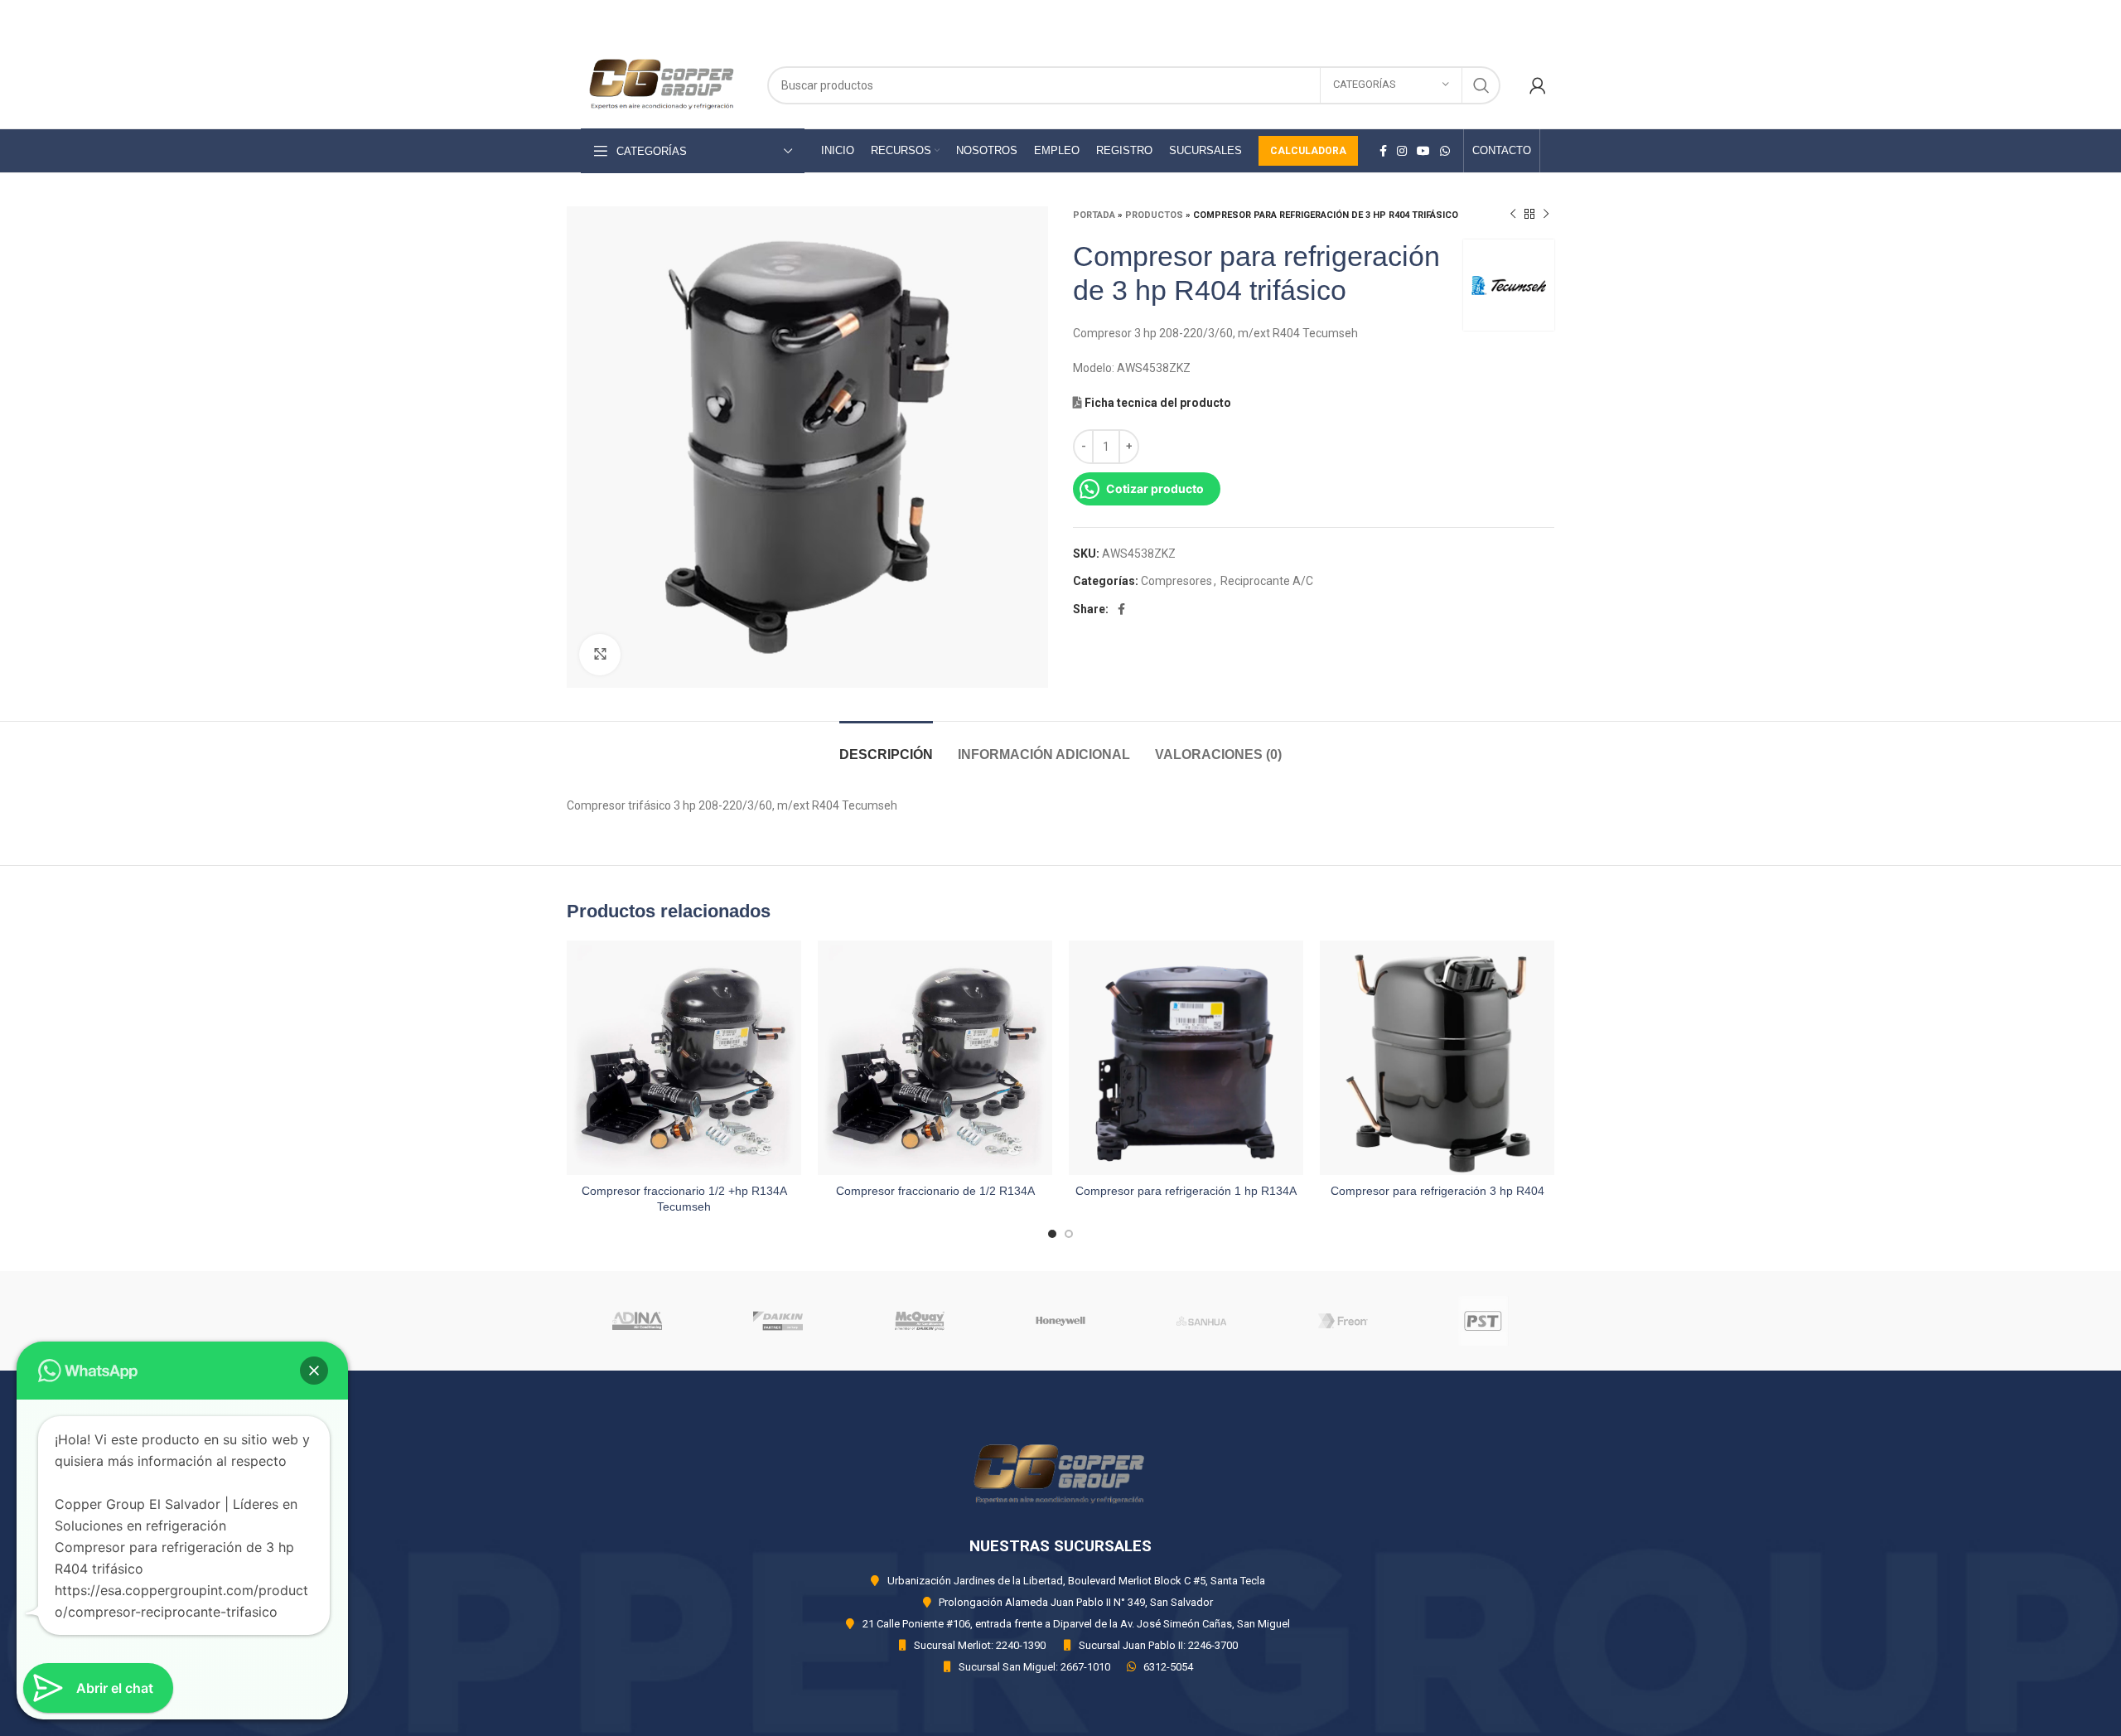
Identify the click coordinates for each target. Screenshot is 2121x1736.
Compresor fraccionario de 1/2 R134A (935, 1191)
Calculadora (1308, 151)
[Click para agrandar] (600, 655)
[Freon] (1342, 1321)
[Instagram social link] (1402, 151)
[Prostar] (1484, 1321)
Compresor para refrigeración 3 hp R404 (1437, 1191)
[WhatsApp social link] (1445, 151)
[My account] (1538, 85)
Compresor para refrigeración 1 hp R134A (1186, 1191)
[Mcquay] (920, 1321)
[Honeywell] (1060, 1321)
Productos (1154, 215)
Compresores (1176, 581)
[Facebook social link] (1383, 151)
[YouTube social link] (1423, 151)
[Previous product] (1513, 215)
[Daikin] (778, 1321)
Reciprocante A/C (1267, 581)
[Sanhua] (1201, 1321)
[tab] (886, 746)
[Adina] (637, 1321)
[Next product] (1546, 215)
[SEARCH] (1481, 85)
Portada (1094, 215)
